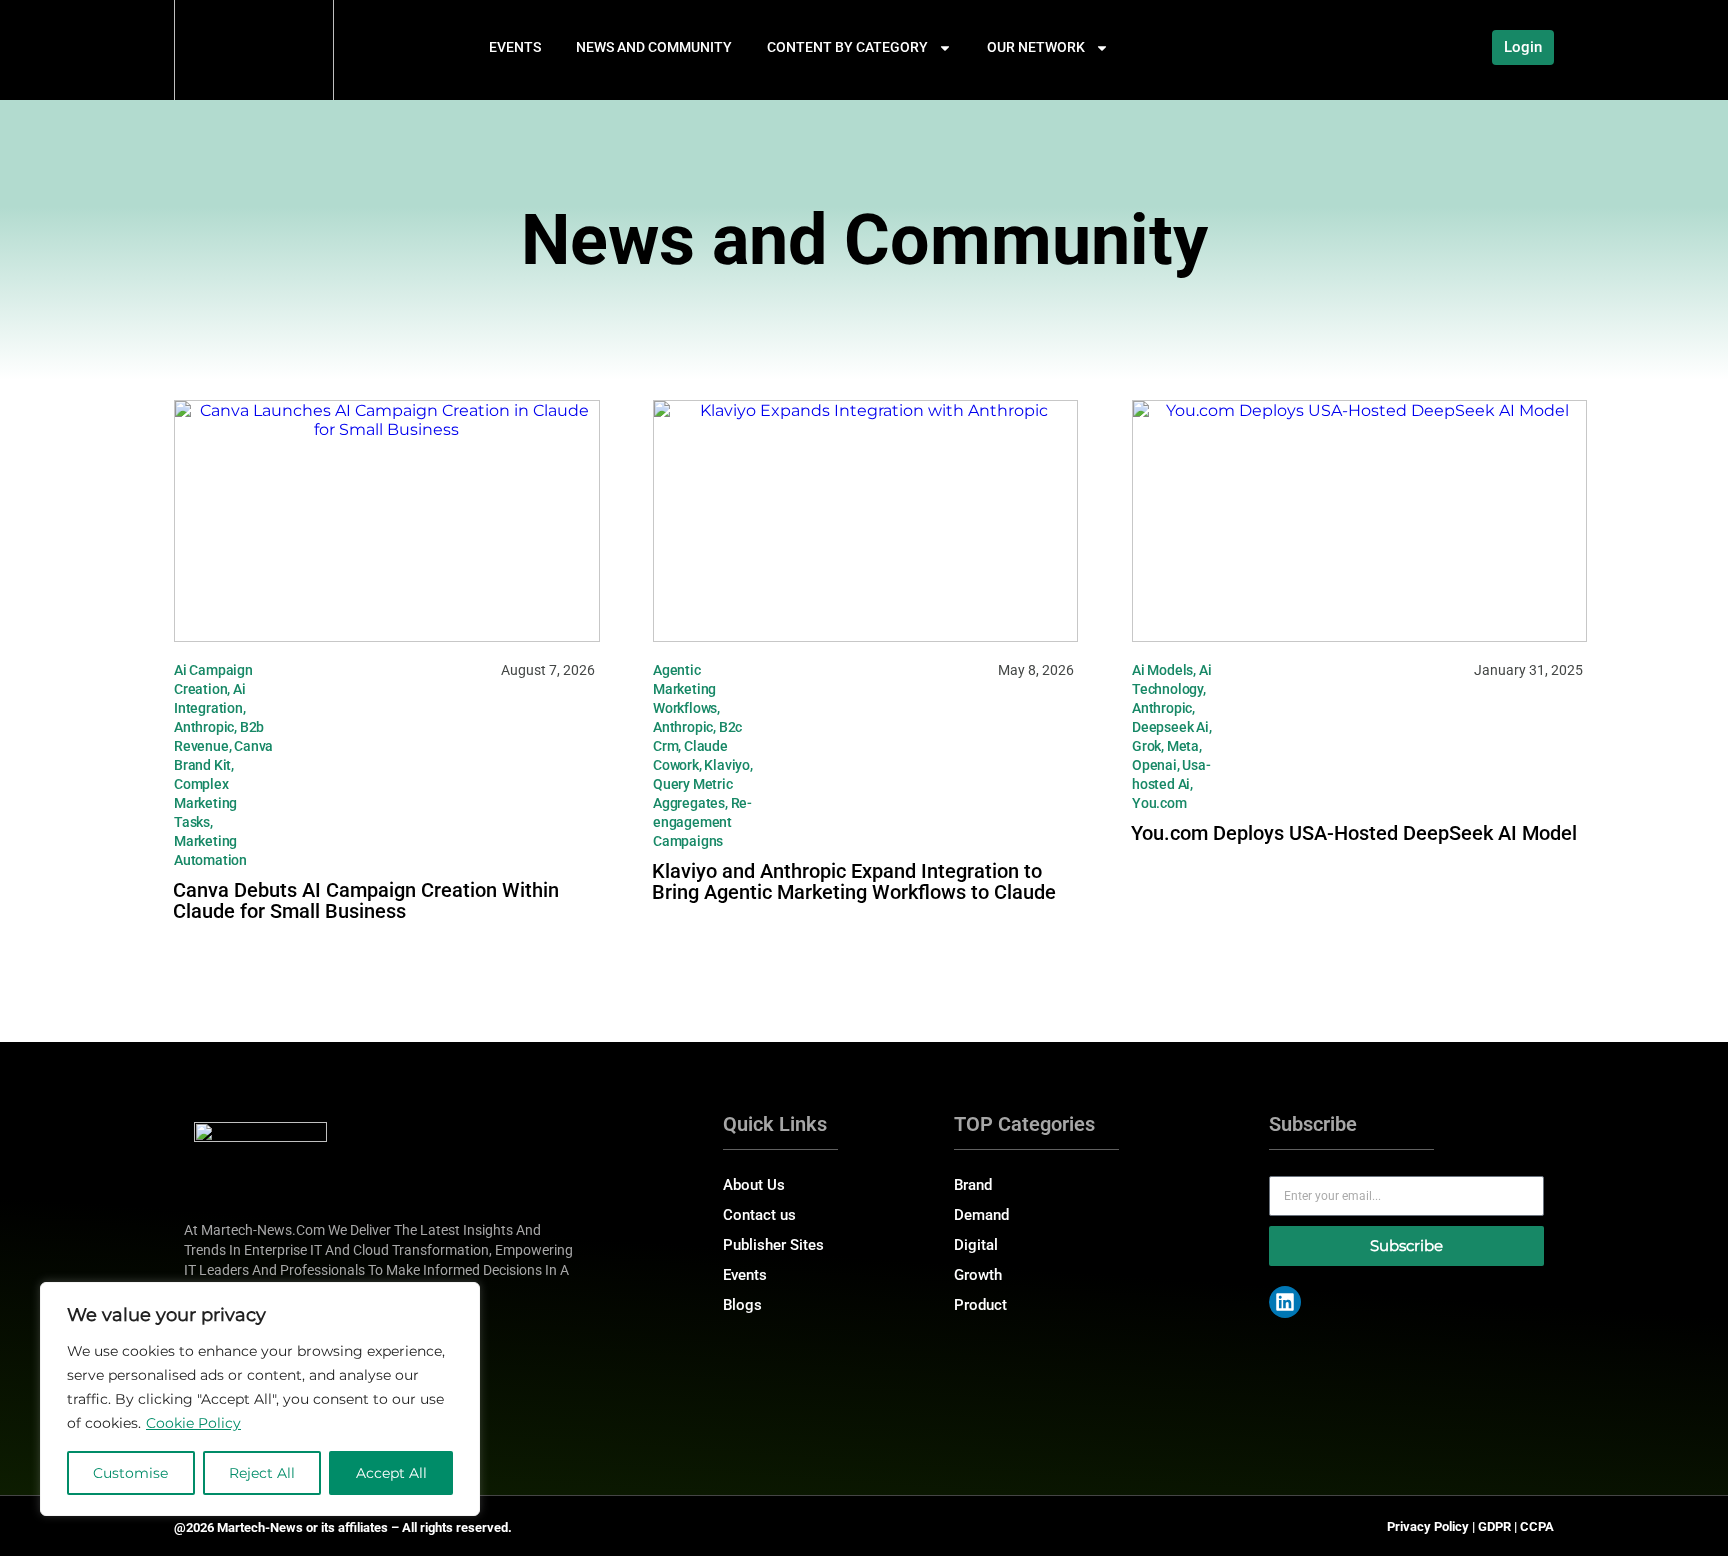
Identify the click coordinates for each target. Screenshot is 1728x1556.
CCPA (1537, 1526)
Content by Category (847, 47)
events (515, 47)
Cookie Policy (193, 1423)
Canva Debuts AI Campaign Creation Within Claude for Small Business (366, 900)
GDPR (1494, 1526)
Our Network (1036, 47)
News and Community (654, 47)
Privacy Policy (1428, 1526)
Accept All (391, 1473)
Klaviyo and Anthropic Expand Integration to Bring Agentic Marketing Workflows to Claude (854, 881)
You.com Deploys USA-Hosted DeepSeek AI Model (1354, 833)
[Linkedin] (1285, 1302)
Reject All (262, 1473)
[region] (260, 1399)
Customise (130, 1473)
